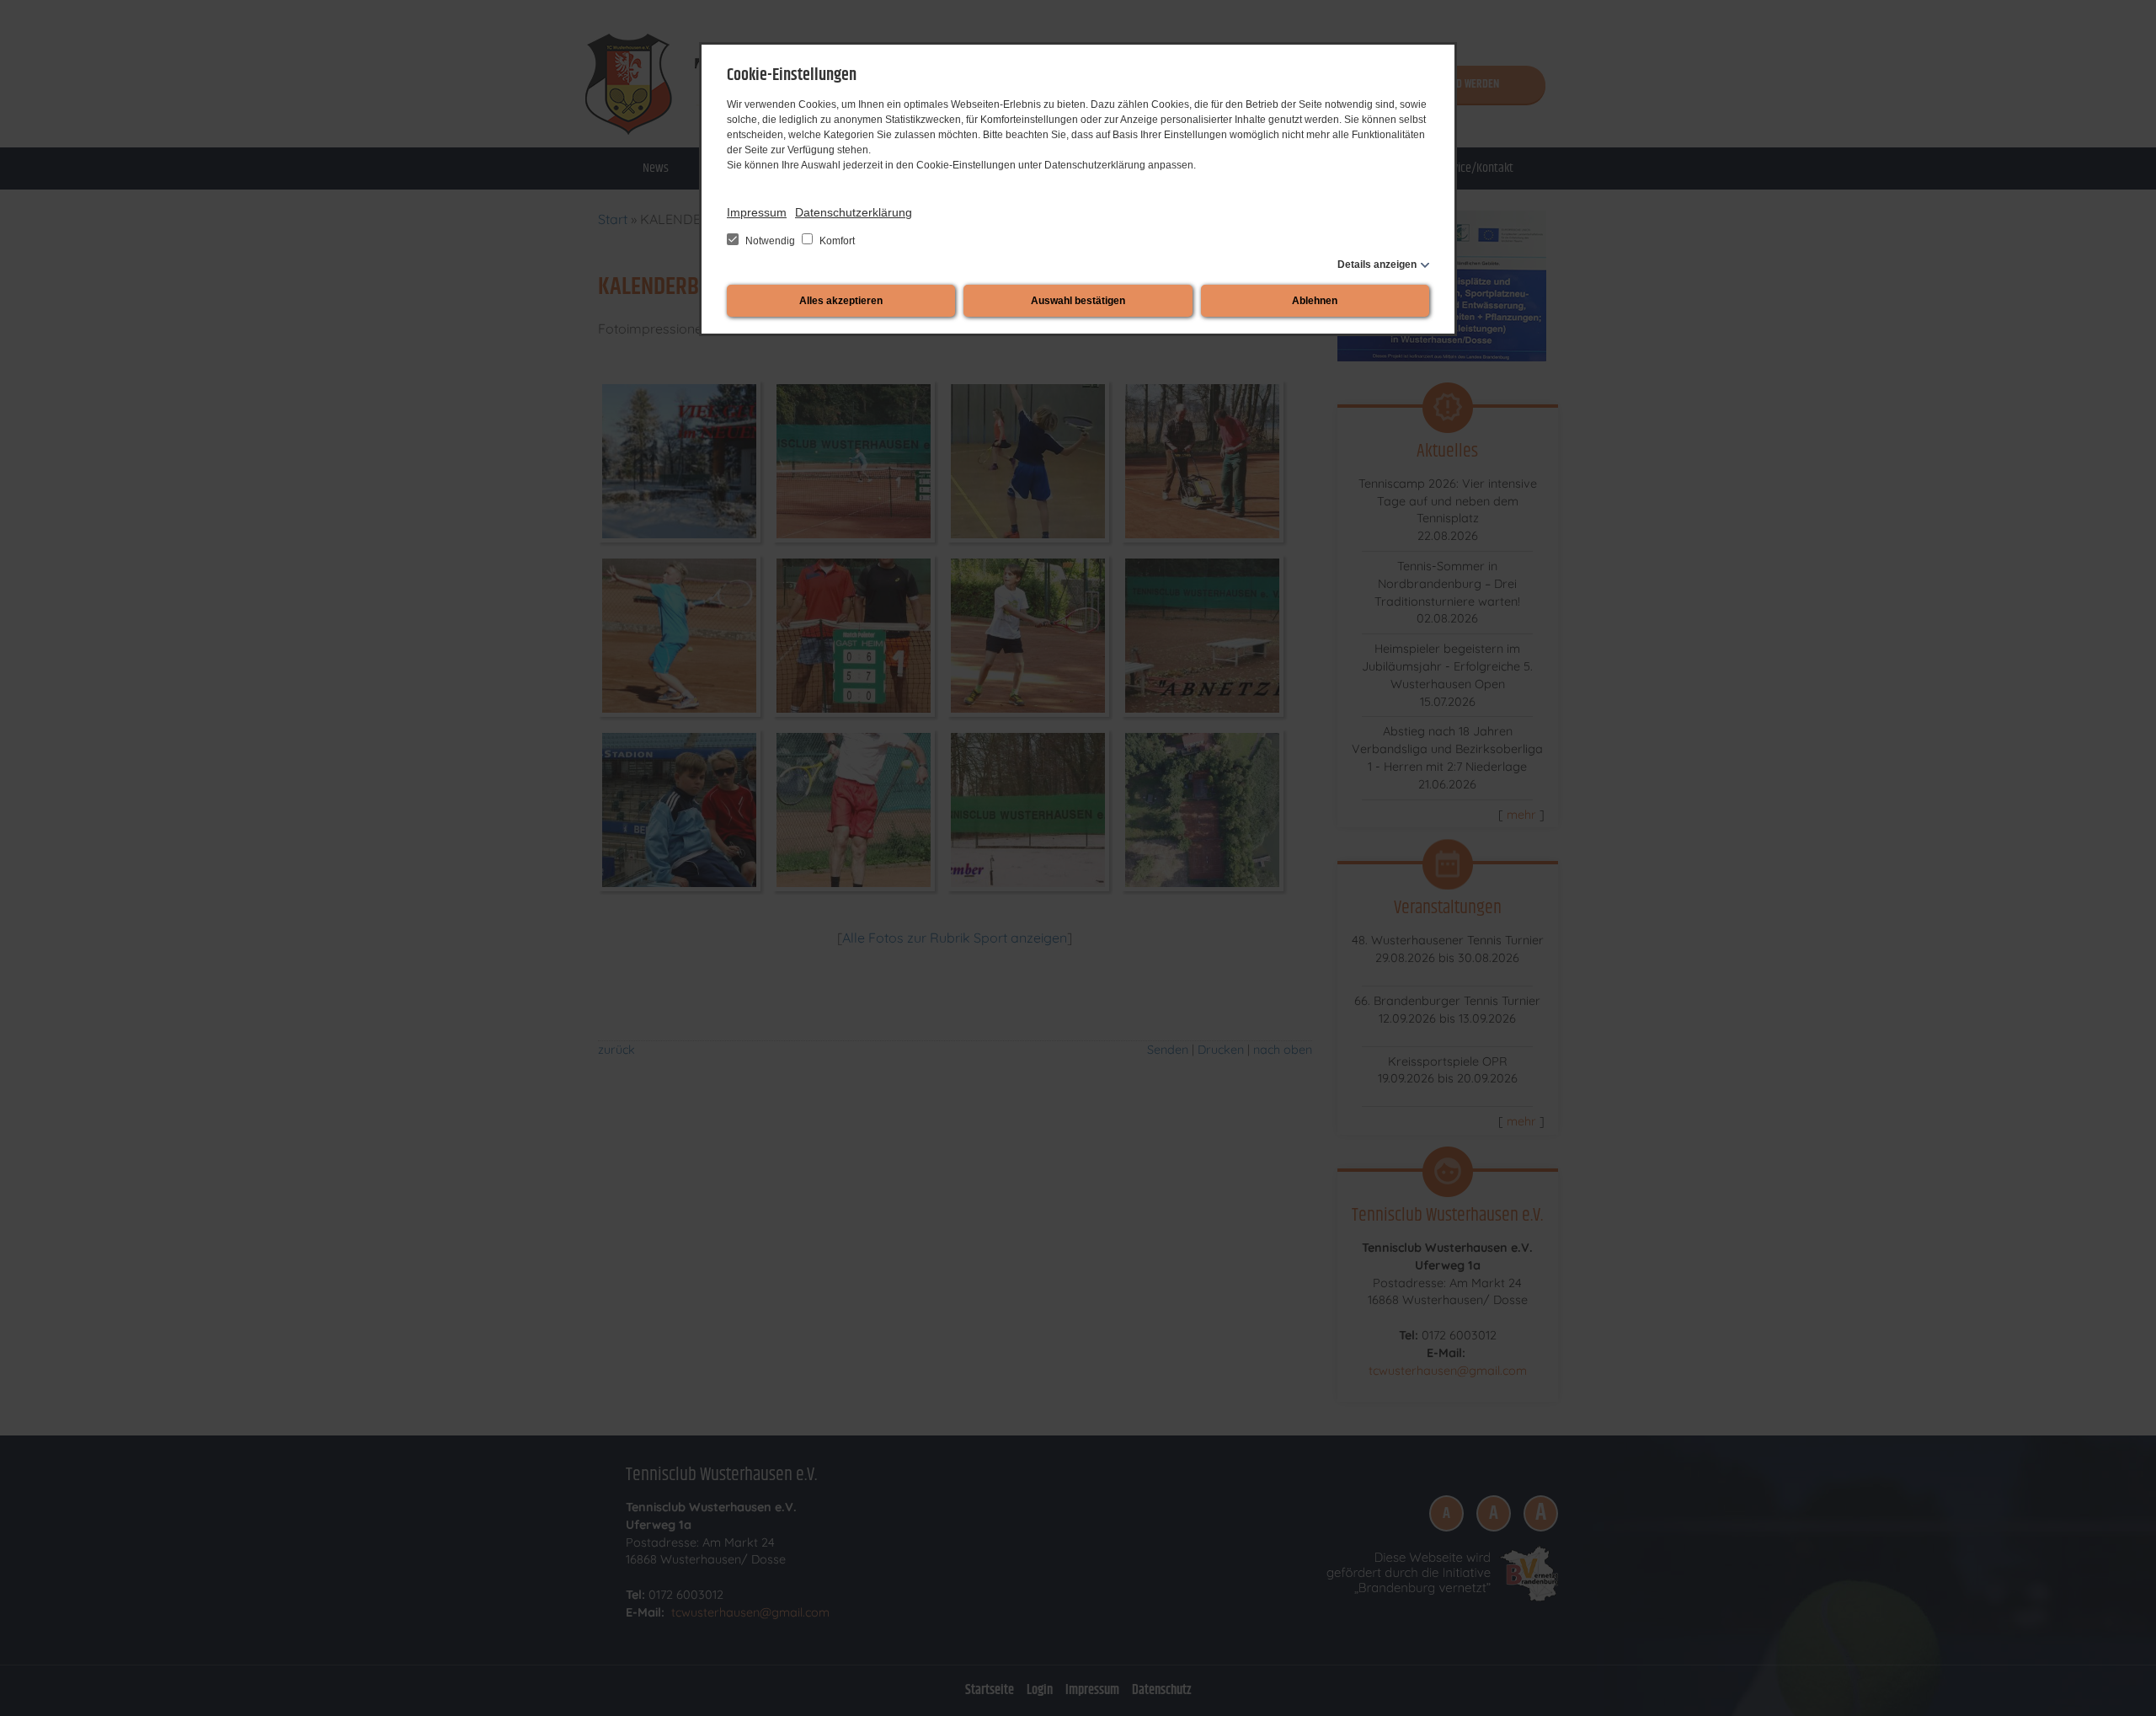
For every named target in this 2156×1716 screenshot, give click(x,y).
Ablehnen (1315, 301)
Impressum (757, 212)
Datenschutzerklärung (854, 212)
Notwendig (770, 241)
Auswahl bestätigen (1078, 301)
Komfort (836, 241)
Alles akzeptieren (841, 301)
